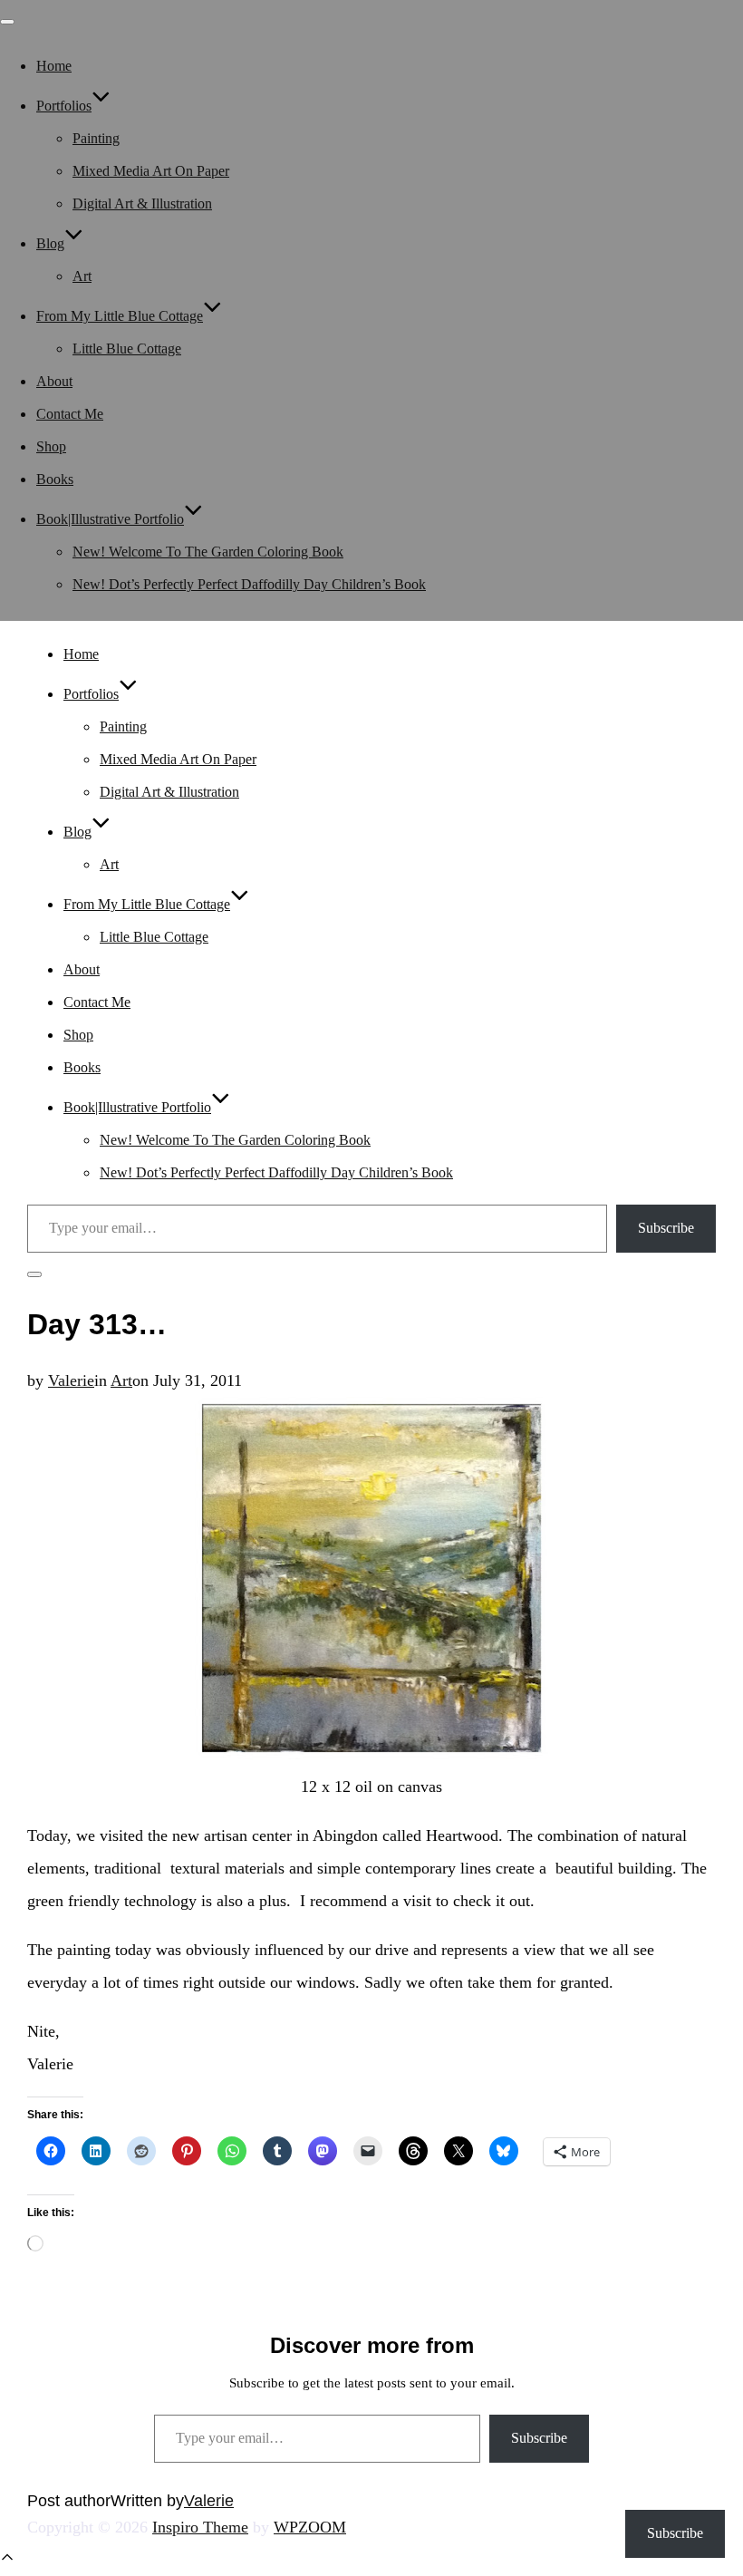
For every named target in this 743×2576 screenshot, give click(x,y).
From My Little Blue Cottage (120, 316)
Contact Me (70, 414)
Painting (96, 138)
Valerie (71, 1380)
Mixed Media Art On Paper (151, 171)
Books (55, 479)
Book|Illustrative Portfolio (110, 519)
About (54, 381)
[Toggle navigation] (7, 22)
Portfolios (64, 106)
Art (82, 276)
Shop (51, 446)
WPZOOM (310, 2527)
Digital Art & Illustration (142, 203)
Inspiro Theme (200, 2527)
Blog (50, 243)
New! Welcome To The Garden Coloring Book (208, 552)
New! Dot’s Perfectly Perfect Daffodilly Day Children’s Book (249, 584)
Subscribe (666, 1228)
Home (54, 66)
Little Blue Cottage (127, 349)
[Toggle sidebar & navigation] (34, 1274)
